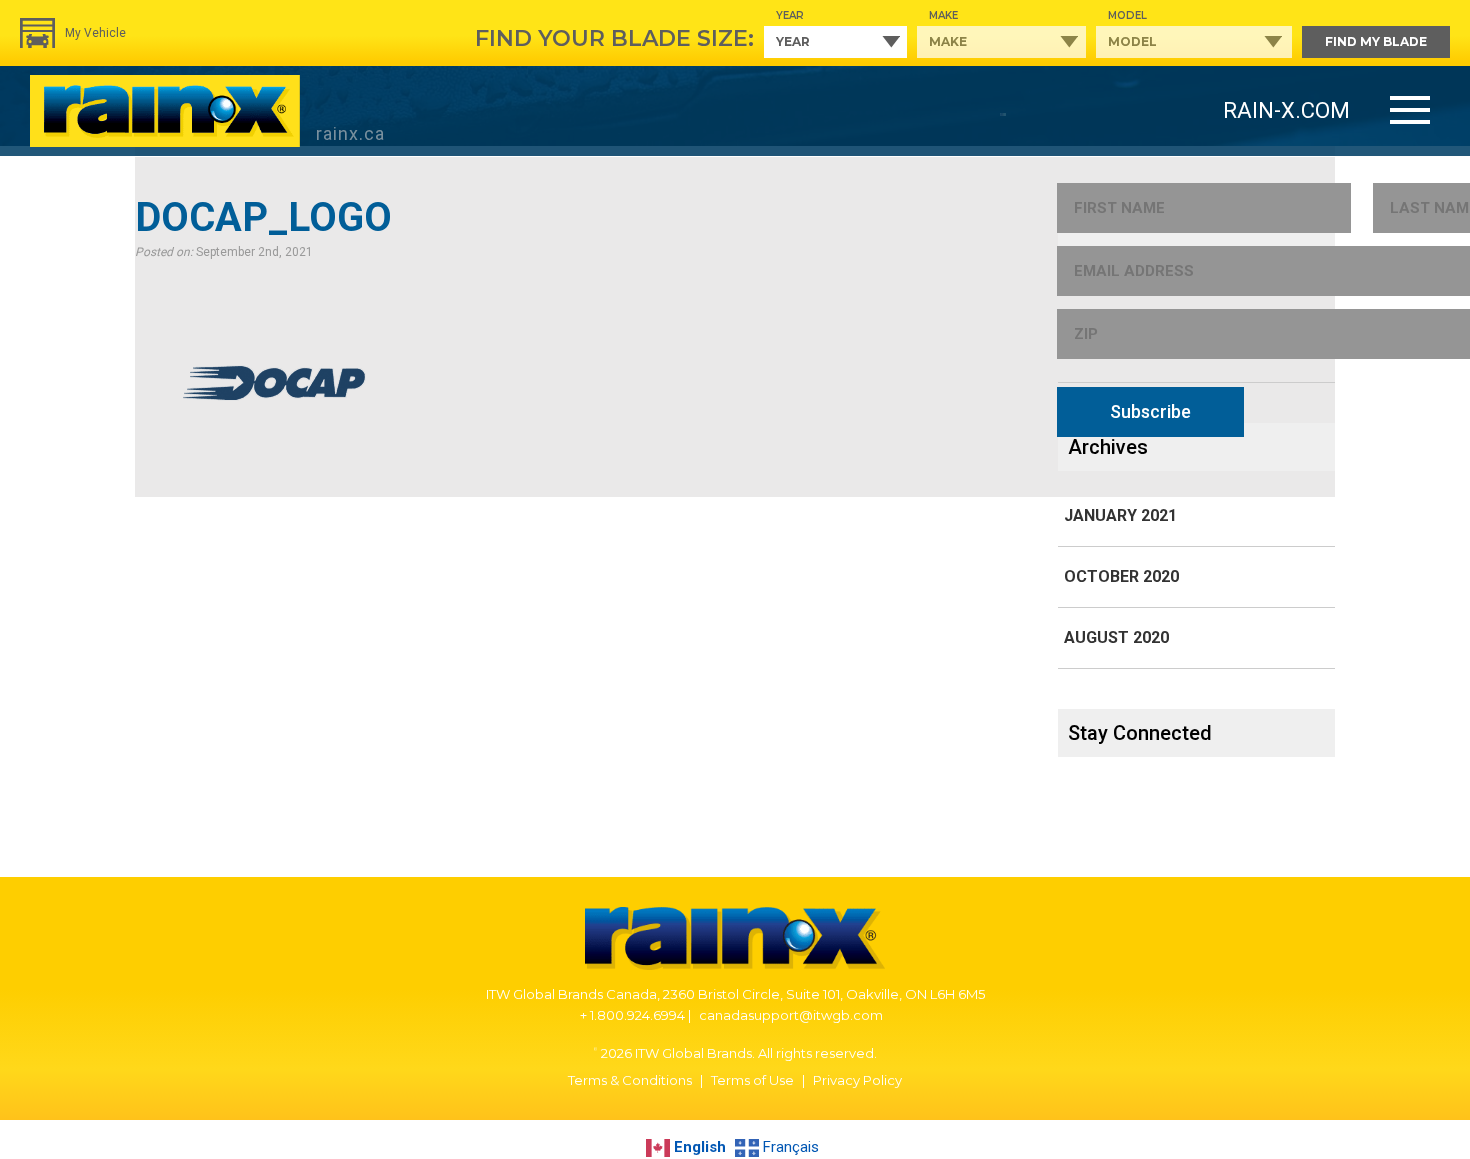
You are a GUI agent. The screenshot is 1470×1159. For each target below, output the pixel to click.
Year (790, 15)
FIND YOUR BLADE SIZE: (614, 38)
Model (1127, 15)
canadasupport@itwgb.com (791, 1015)
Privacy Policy (857, 1080)
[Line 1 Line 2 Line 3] (1410, 111)
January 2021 (1120, 515)
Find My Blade (1376, 41)
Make (943, 15)
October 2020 (1121, 576)
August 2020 (1116, 637)
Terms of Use (752, 1080)
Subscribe (1150, 411)
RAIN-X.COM (1286, 110)
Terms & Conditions (630, 1080)
